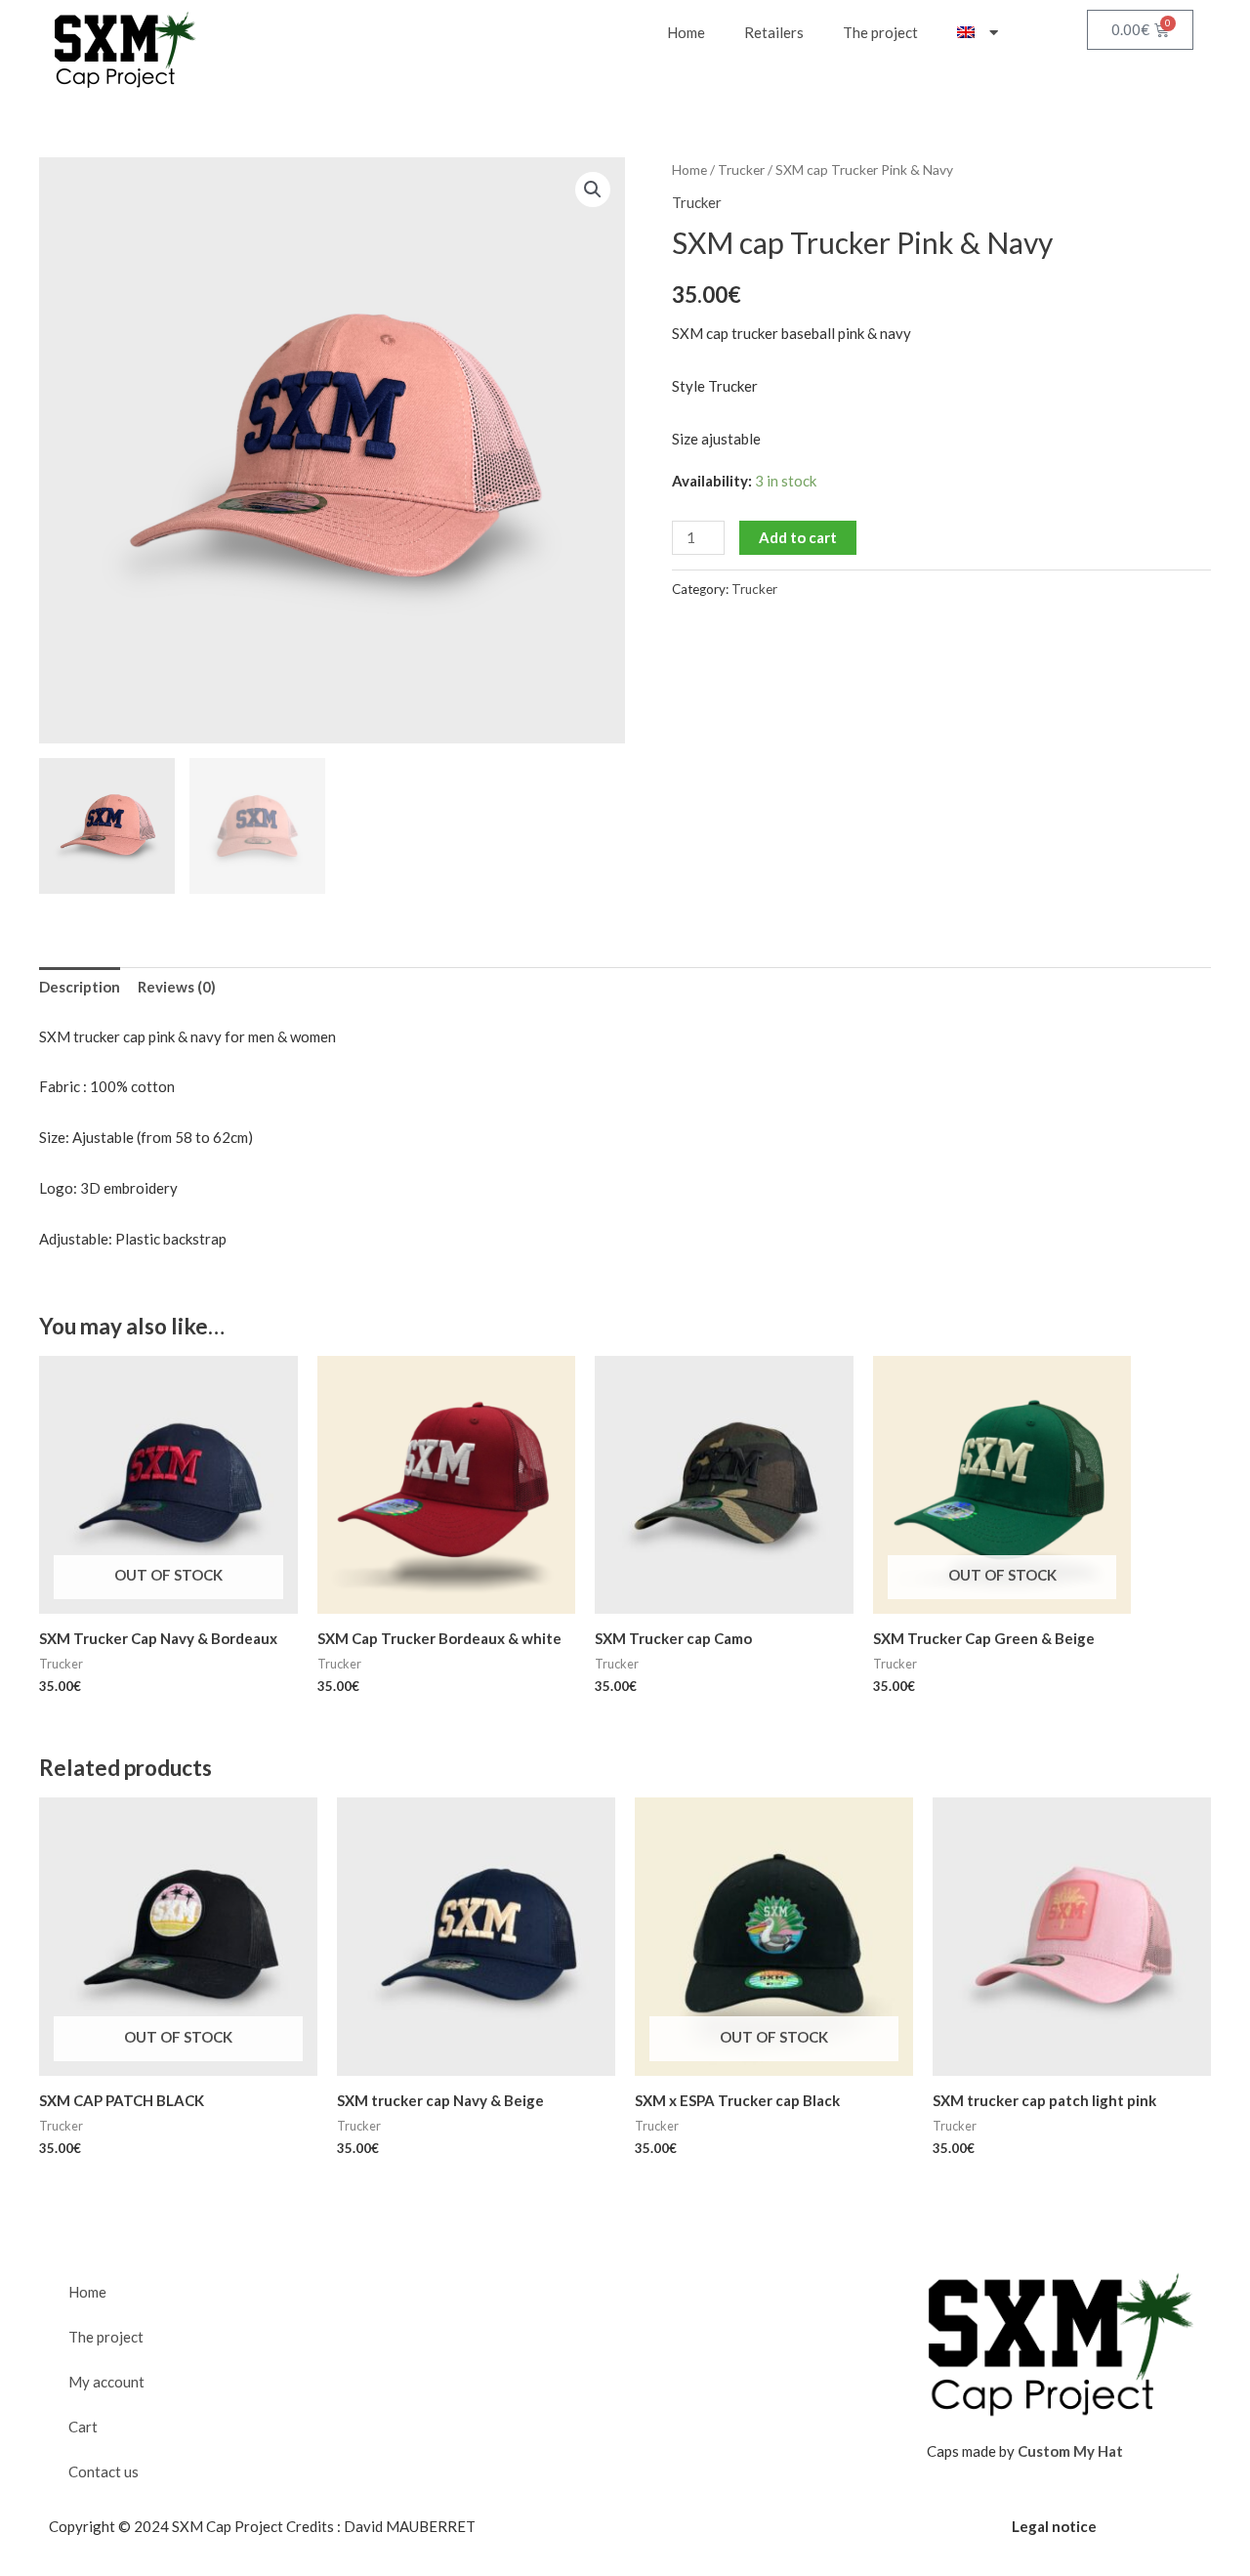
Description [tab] (80, 987)
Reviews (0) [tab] (177, 987)
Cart (83, 2427)
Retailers (774, 32)
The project (880, 32)
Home (686, 32)
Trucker (741, 169)
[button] (593, 190)
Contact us (104, 2471)
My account (106, 2382)
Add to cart (798, 537)
